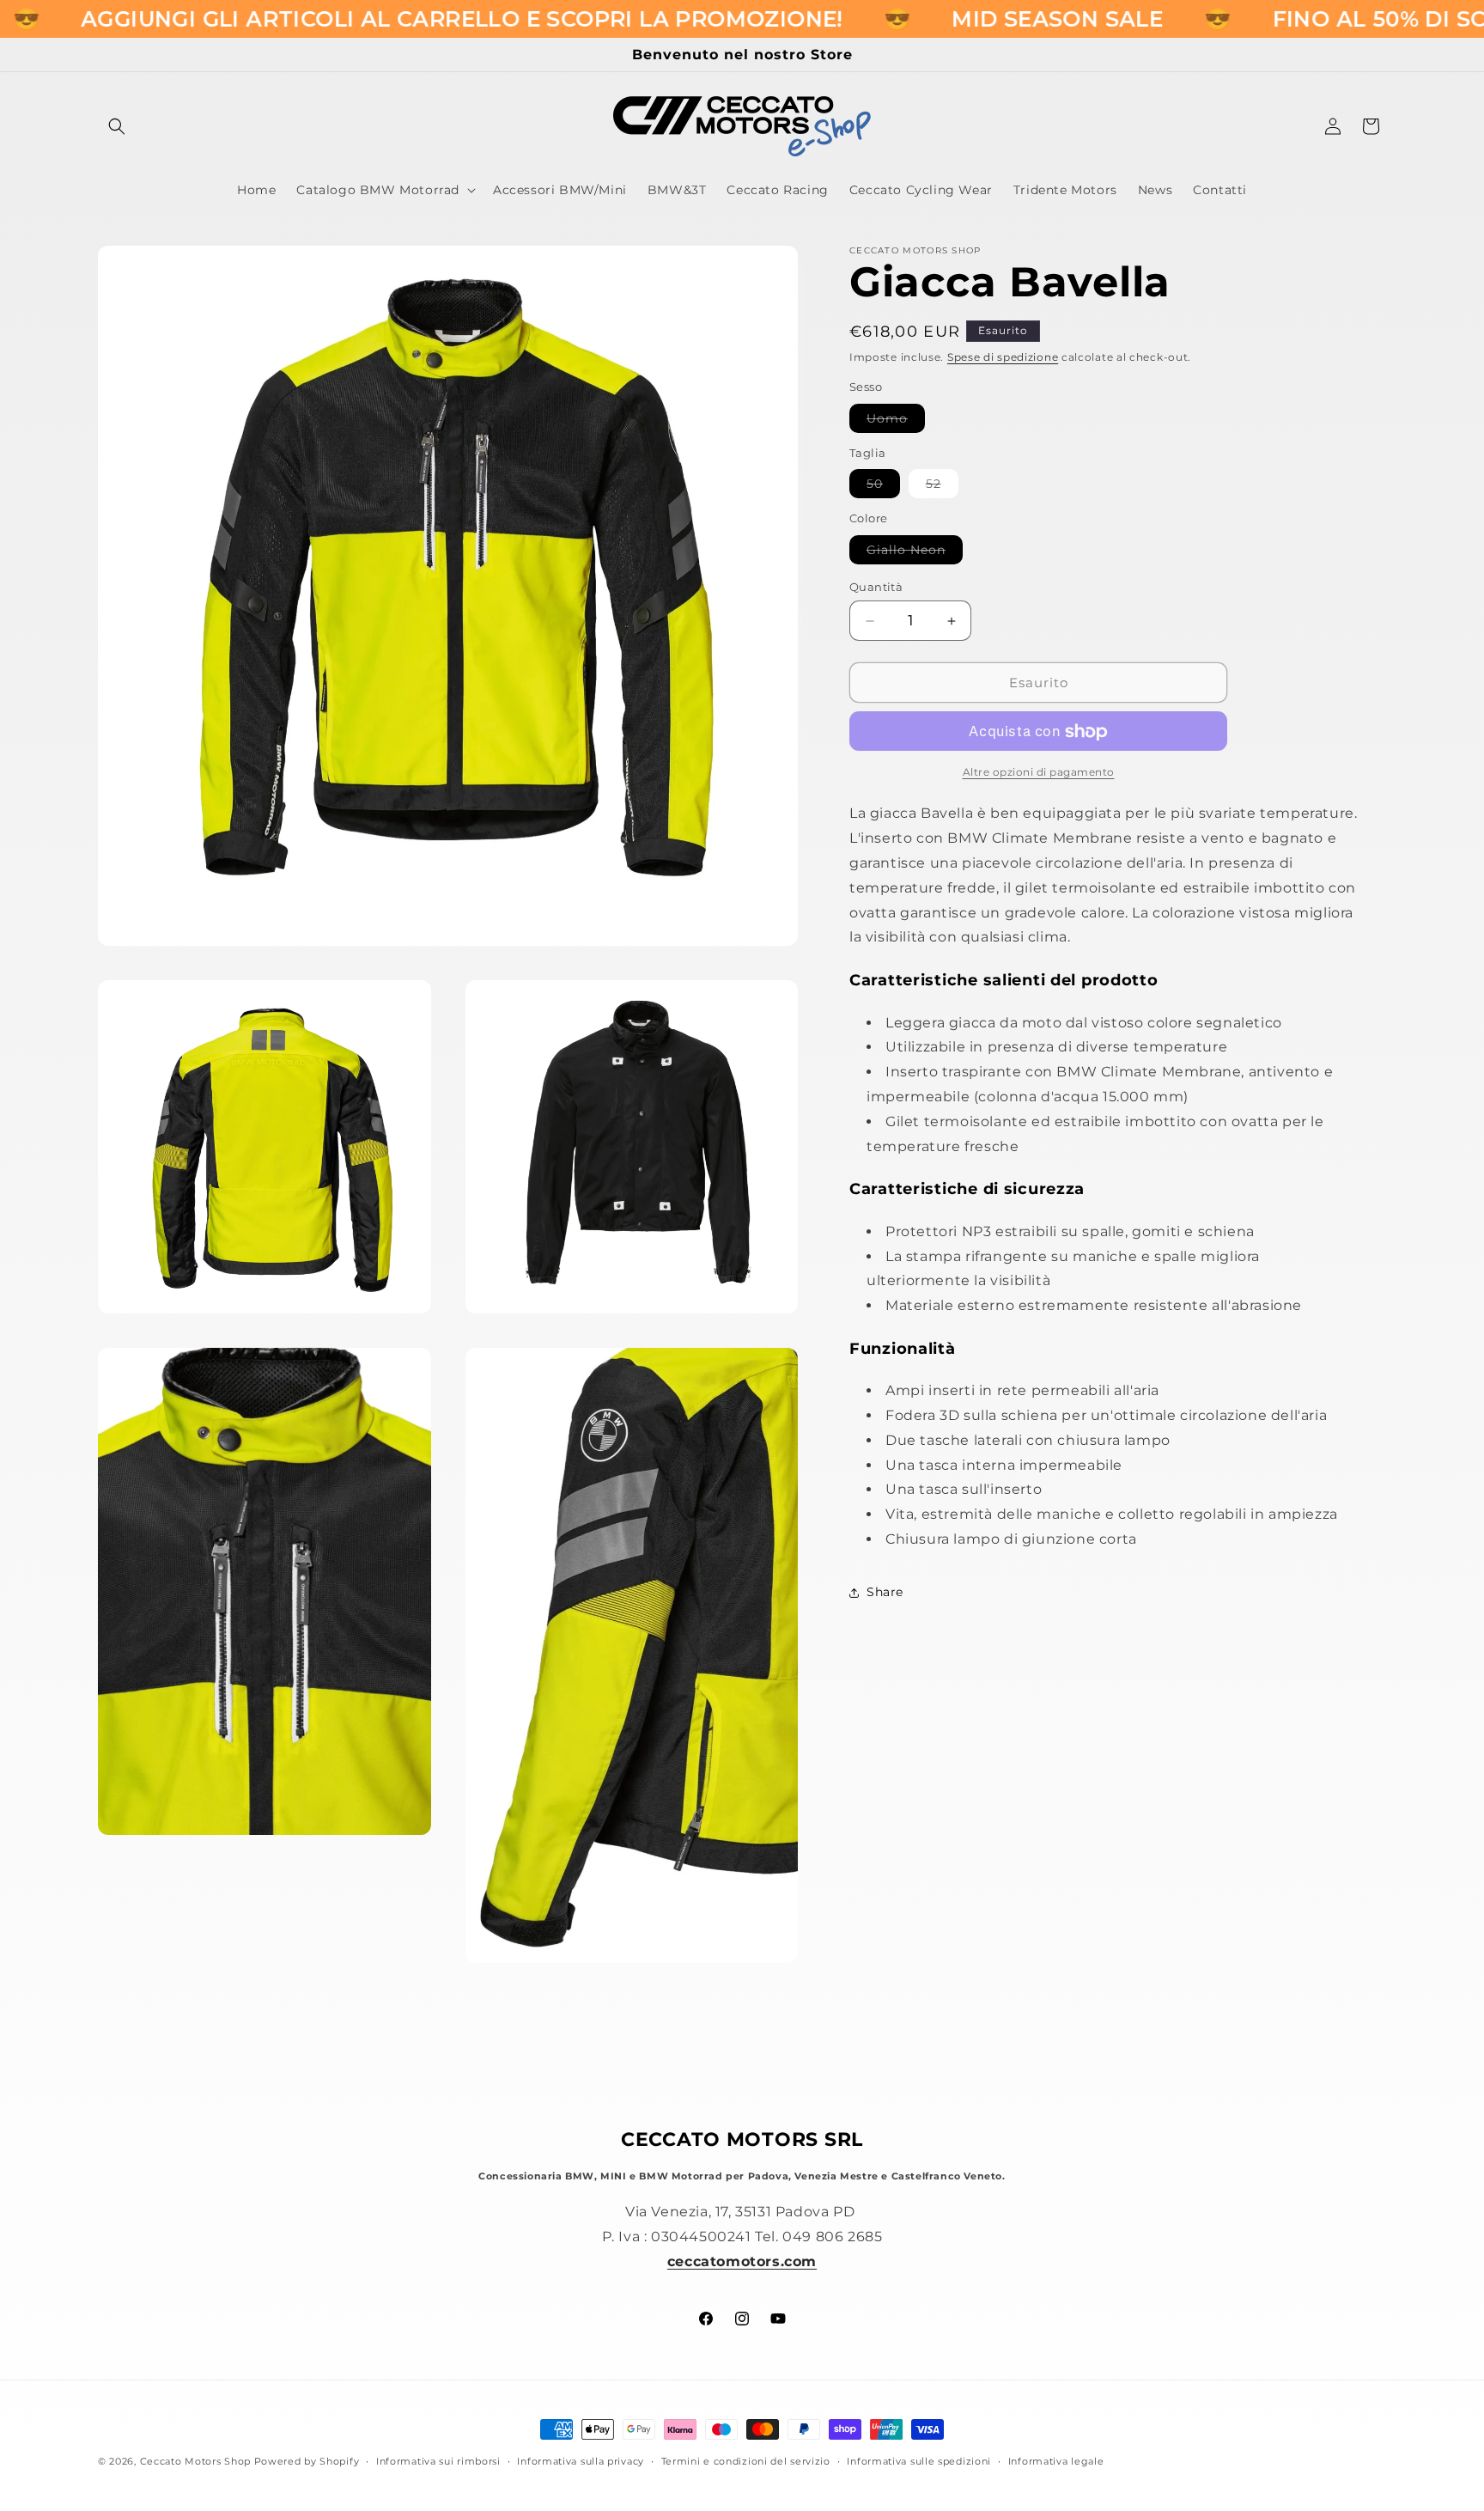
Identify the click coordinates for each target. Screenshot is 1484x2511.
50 (883, 488)
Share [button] (885, 1593)
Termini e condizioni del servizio (746, 2460)
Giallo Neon (915, 553)
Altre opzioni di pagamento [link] (1039, 773)
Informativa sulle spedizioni (919, 2460)
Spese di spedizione (1003, 357)
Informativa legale (1056, 2460)
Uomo (896, 421)
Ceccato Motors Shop (195, 2461)
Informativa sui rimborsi (438, 2460)
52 (942, 488)
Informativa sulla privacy (581, 2460)
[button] (117, 126)
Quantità (876, 587)
